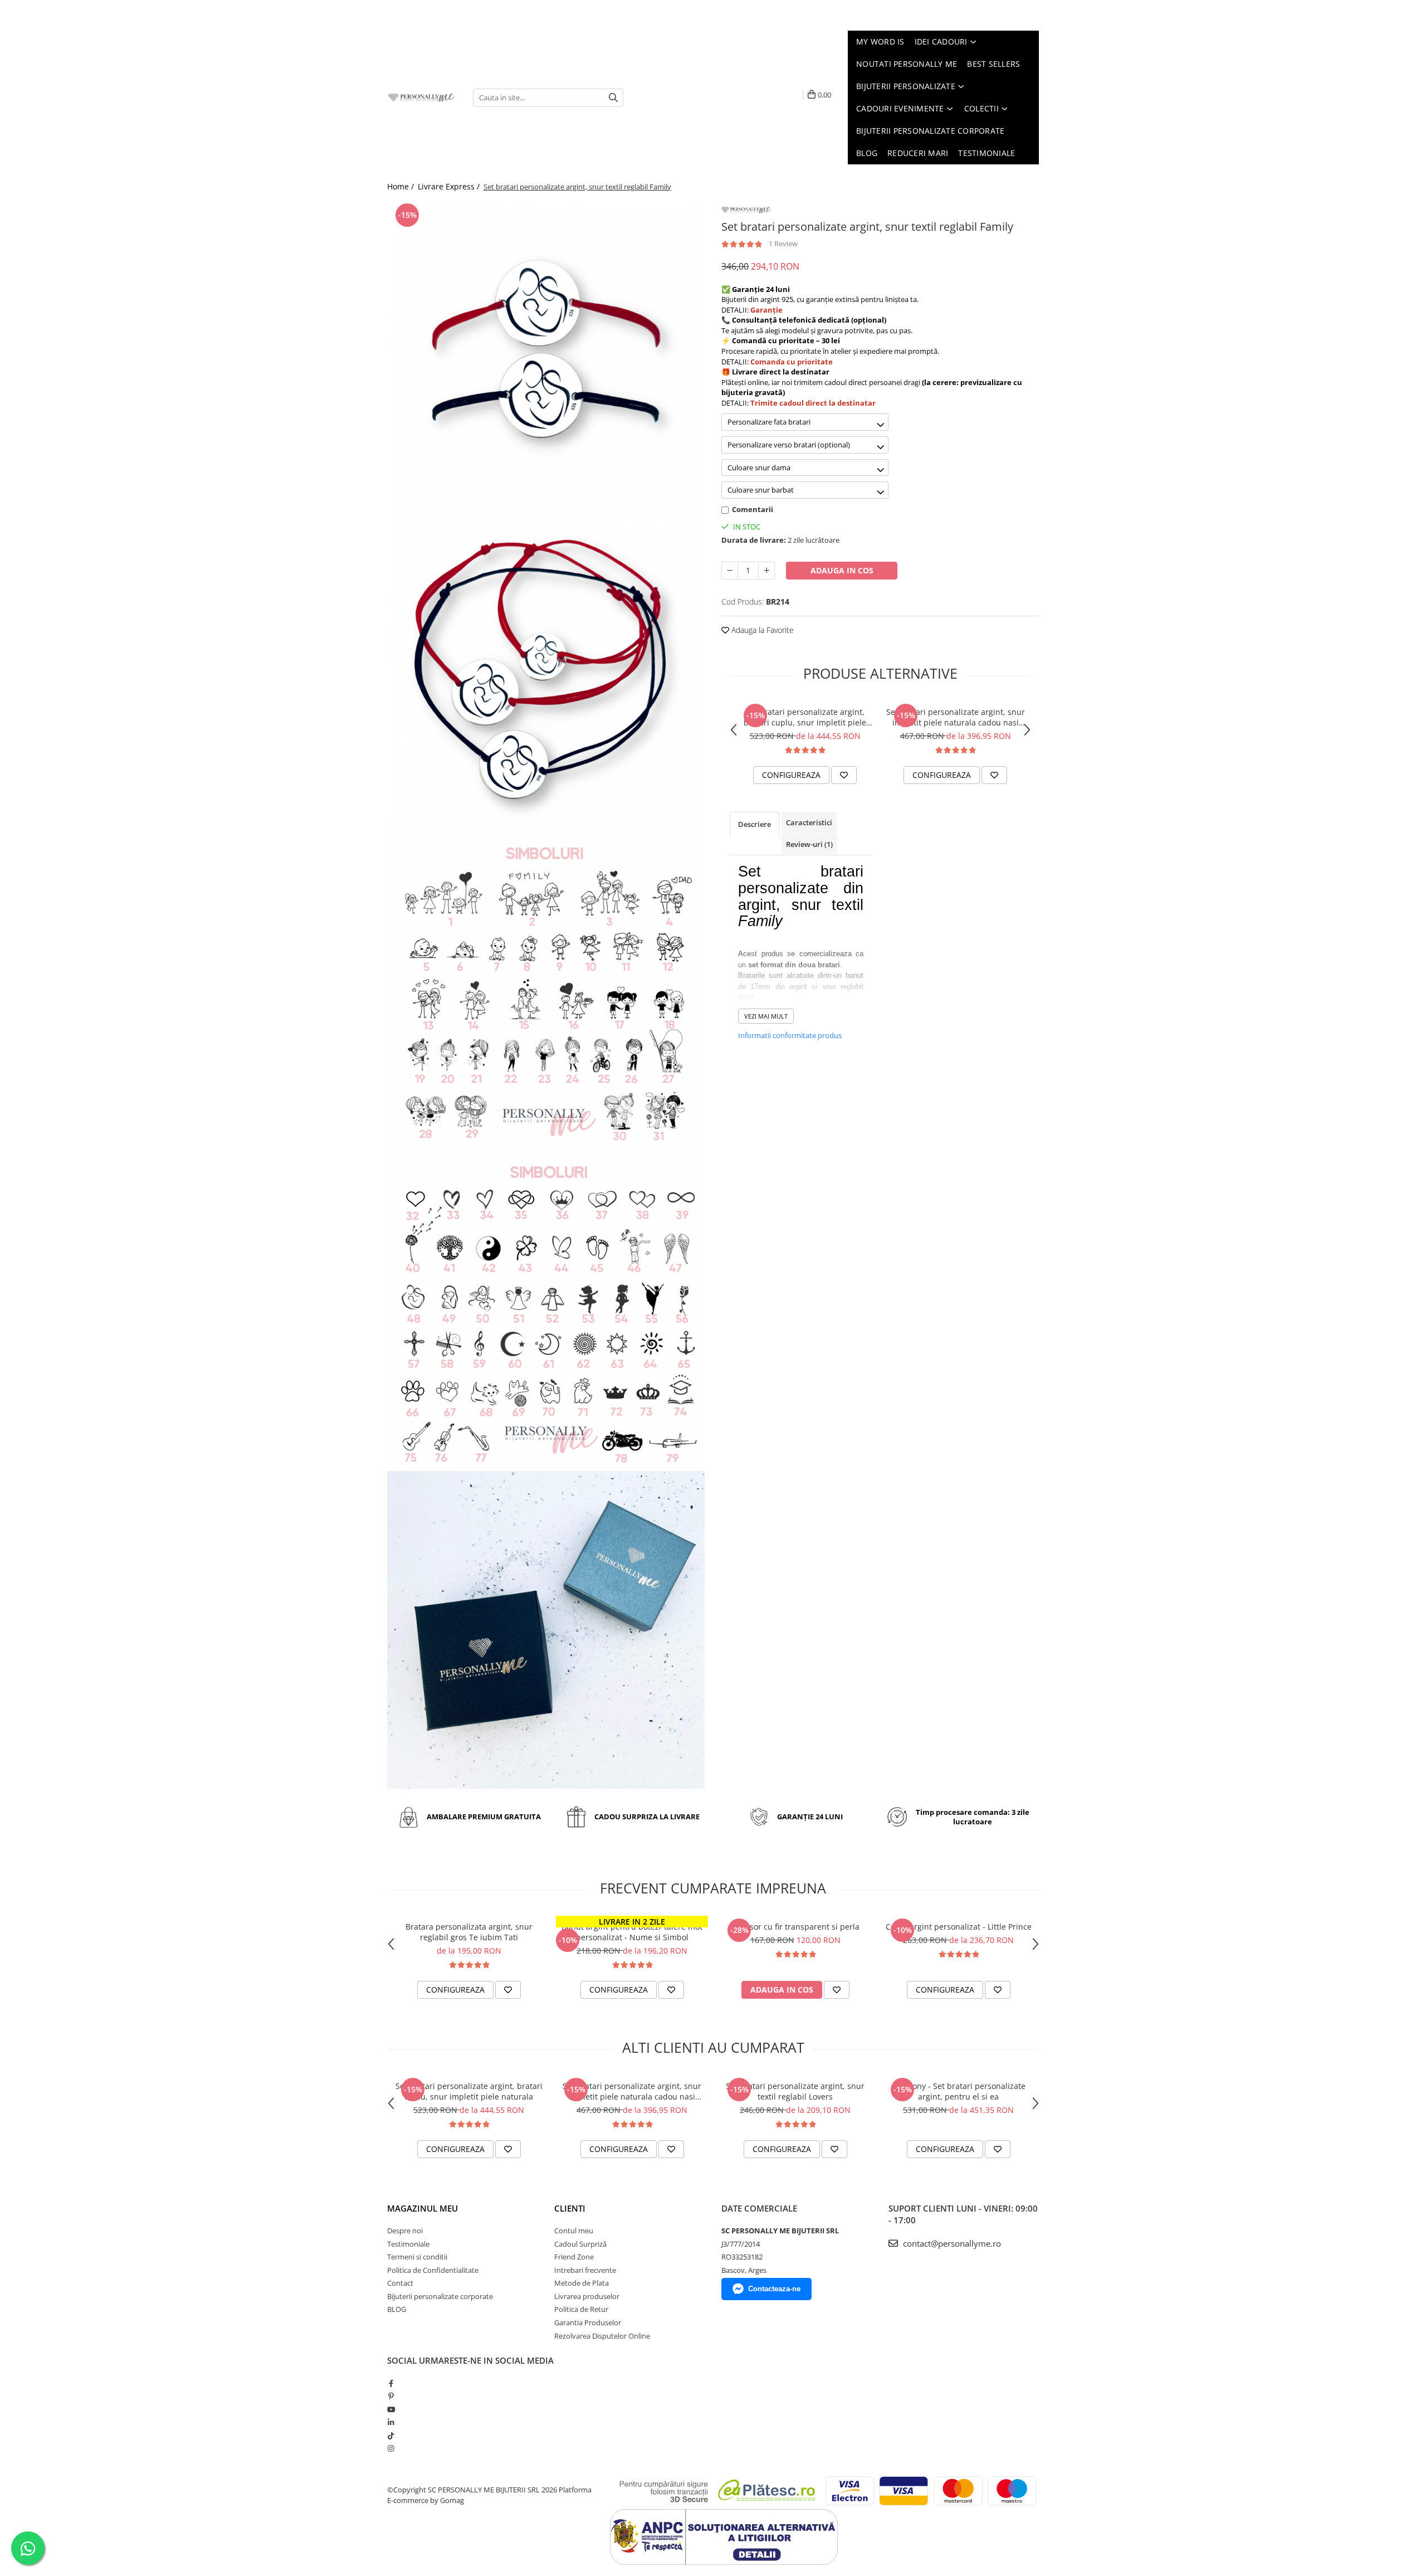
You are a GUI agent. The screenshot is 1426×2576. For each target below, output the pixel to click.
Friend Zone (574, 2257)
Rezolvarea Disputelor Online (602, 2336)
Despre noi (405, 2231)
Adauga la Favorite (761, 630)
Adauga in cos (842, 570)
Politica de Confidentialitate (433, 2270)
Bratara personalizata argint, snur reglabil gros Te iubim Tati (469, 1932)
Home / (402, 186)
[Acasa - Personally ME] (422, 98)
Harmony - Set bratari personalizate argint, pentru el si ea (959, 2091)
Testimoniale (408, 2244)
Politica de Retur (581, 2309)
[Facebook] (391, 2383)
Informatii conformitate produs (790, 1035)
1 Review (783, 244)
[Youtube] (391, 2409)
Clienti (570, 2208)
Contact (400, 2283)
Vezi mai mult (766, 1016)
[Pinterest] (391, 2396)
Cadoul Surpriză (580, 2244)
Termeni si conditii (417, 2257)
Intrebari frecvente (585, 2270)
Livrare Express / (450, 186)
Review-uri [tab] (809, 844)
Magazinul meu (423, 2208)
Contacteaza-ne (774, 2289)
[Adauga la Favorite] (844, 775)
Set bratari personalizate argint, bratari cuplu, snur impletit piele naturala (805, 717)
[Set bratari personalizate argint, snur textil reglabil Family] (546, 359)
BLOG (397, 2309)
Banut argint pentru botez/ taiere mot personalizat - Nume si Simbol (632, 1932)
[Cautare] (613, 98)
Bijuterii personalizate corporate (440, 2296)
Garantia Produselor (588, 2322)
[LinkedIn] (391, 2422)
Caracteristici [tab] (809, 822)
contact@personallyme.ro (951, 2243)
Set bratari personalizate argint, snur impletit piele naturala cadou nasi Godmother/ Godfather (956, 717)
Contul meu (574, 2231)
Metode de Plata (582, 2283)
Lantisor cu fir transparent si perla (795, 1927)
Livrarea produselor (587, 2296)
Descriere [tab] (754, 824)
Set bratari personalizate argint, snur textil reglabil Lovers (795, 2091)
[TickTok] (391, 2436)
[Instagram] (391, 2448)
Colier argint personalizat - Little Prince (959, 1927)
